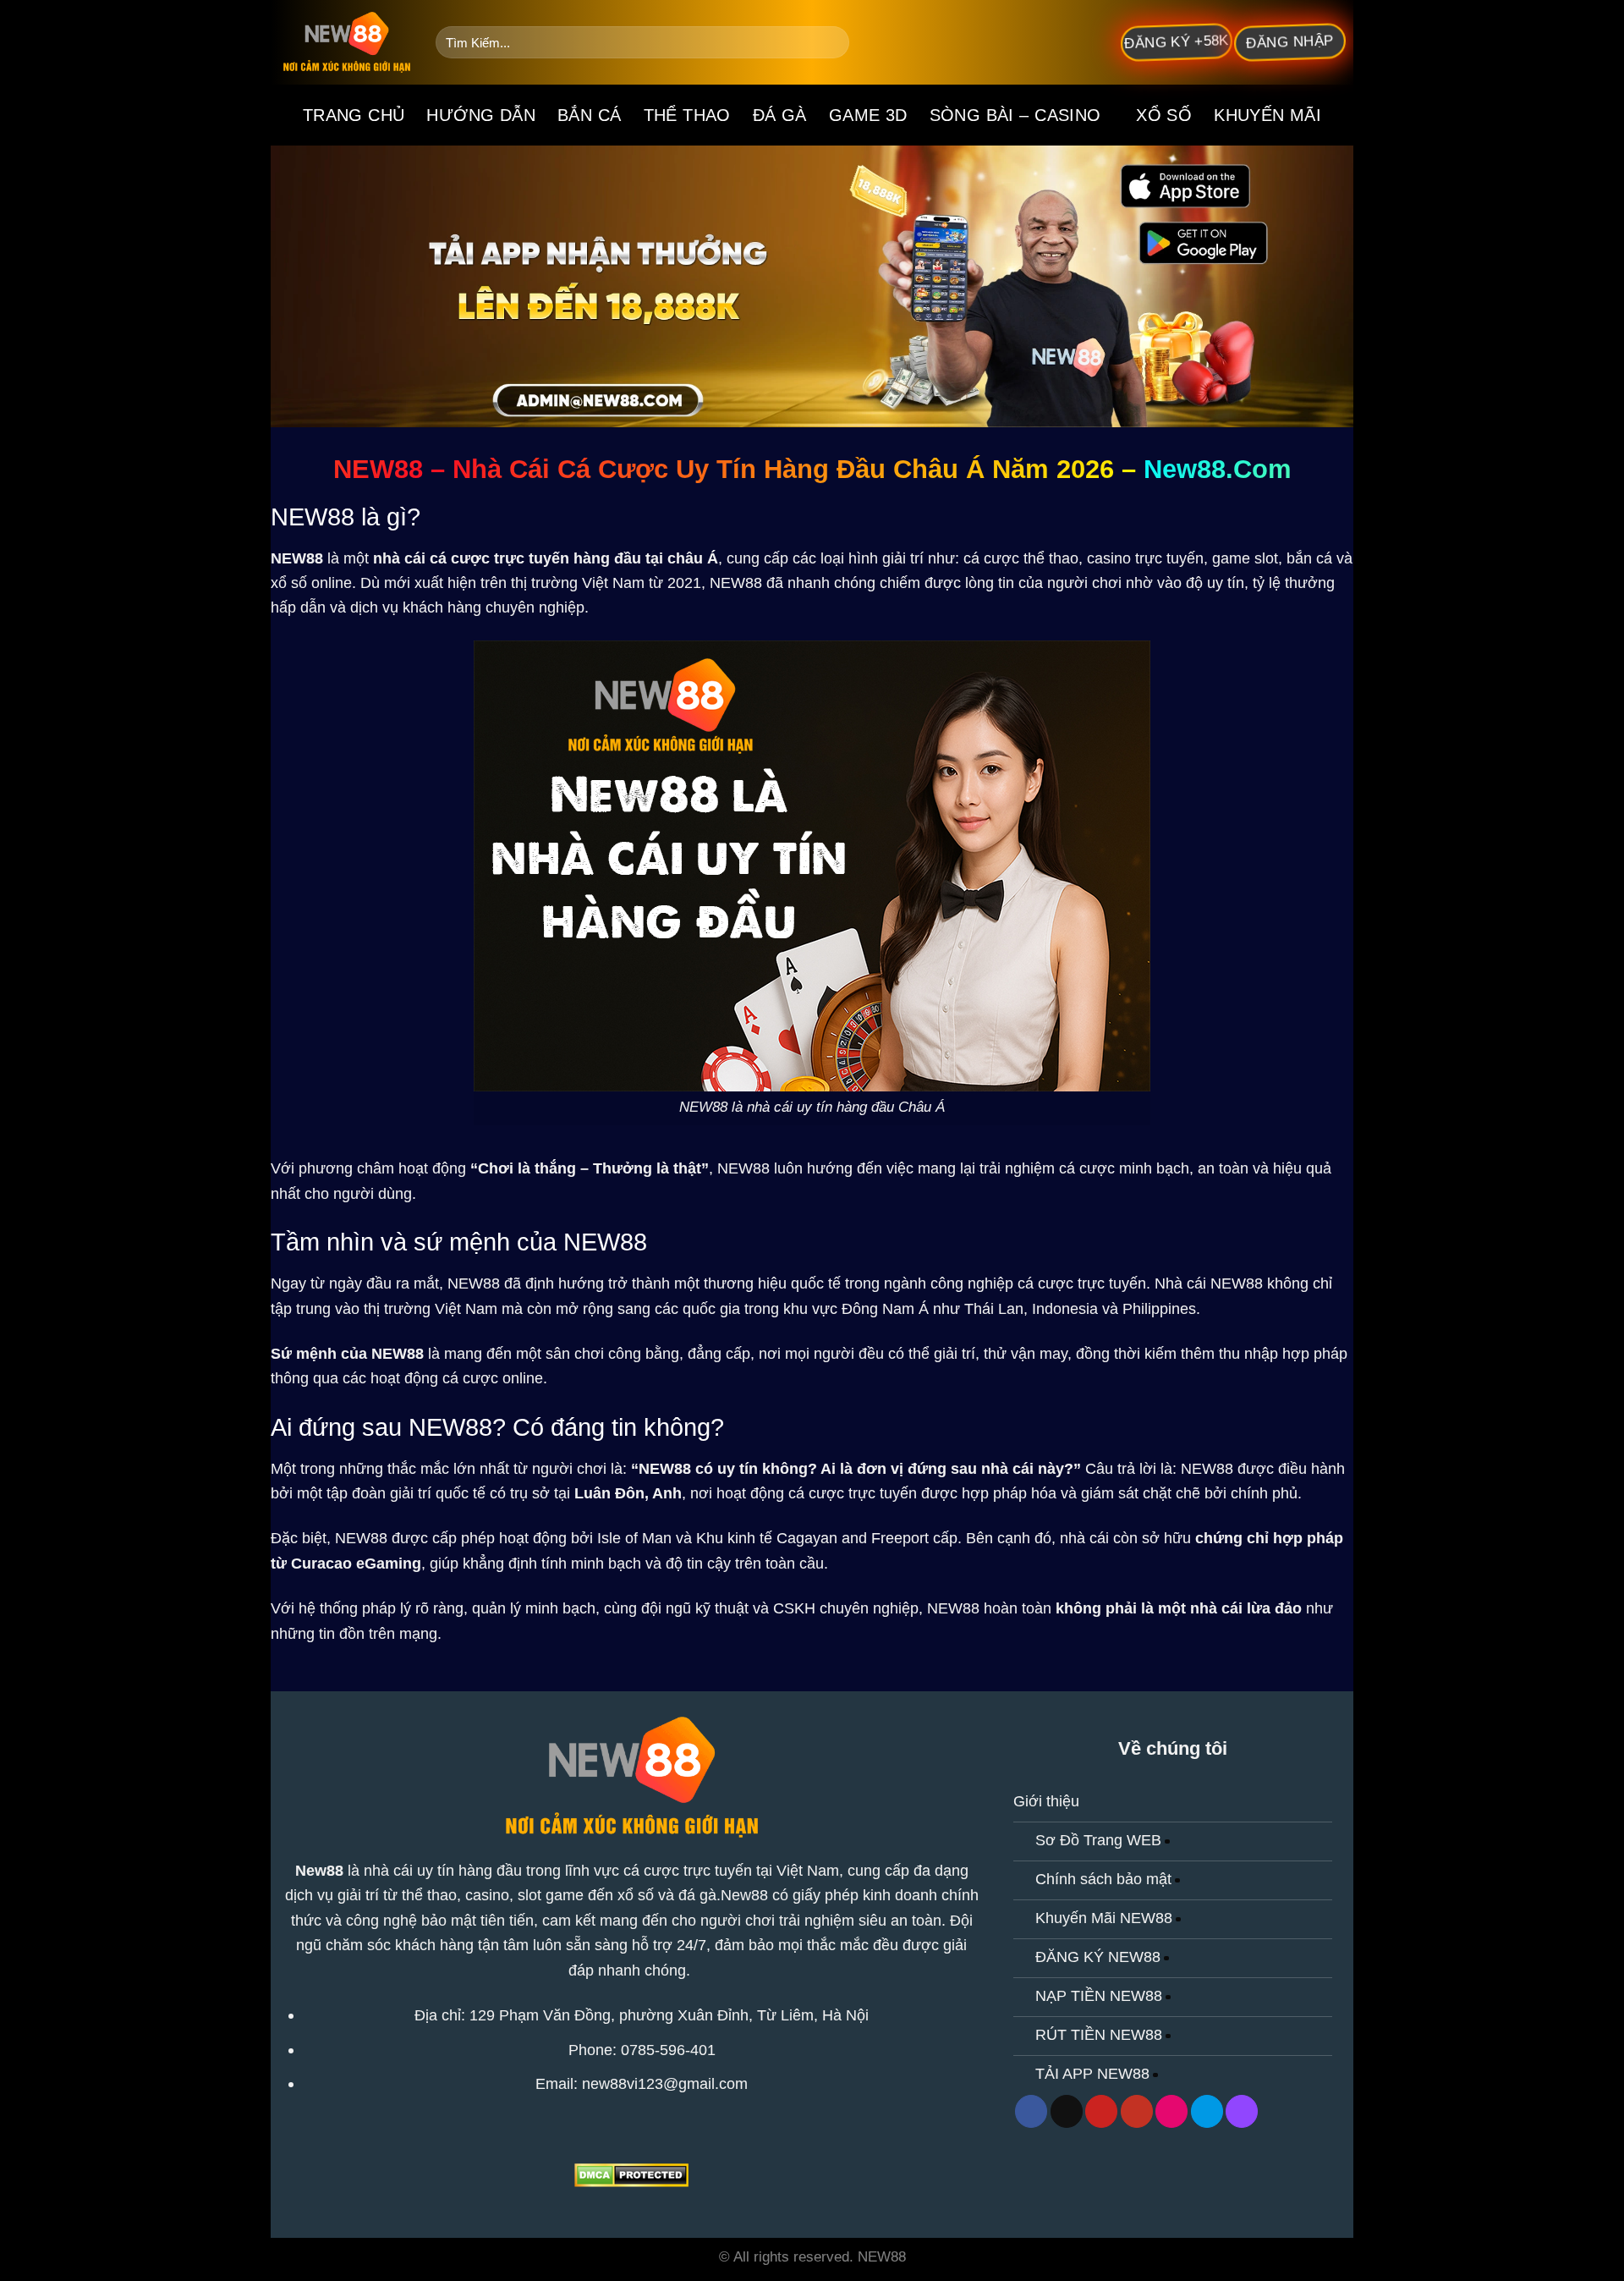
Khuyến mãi (1267, 115)
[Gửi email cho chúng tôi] (1067, 2111)
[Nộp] (831, 42)
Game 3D (868, 115)
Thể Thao (687, 115)
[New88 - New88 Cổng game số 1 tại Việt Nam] (347, 42)
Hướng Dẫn (481, 115)
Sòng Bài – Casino (1015, 115)
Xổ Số (1164, 115)
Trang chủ (354, 115)
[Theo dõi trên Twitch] (1242, 2111)
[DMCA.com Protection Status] (631, 2174)
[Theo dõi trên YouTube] (1137, 2111)
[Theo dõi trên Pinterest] (1101, 2111)
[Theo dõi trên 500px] (1207, 2111)
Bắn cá (589, 115)
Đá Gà (780, 115)
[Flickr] (1171, 2111)
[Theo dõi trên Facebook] (1031, 2111)
